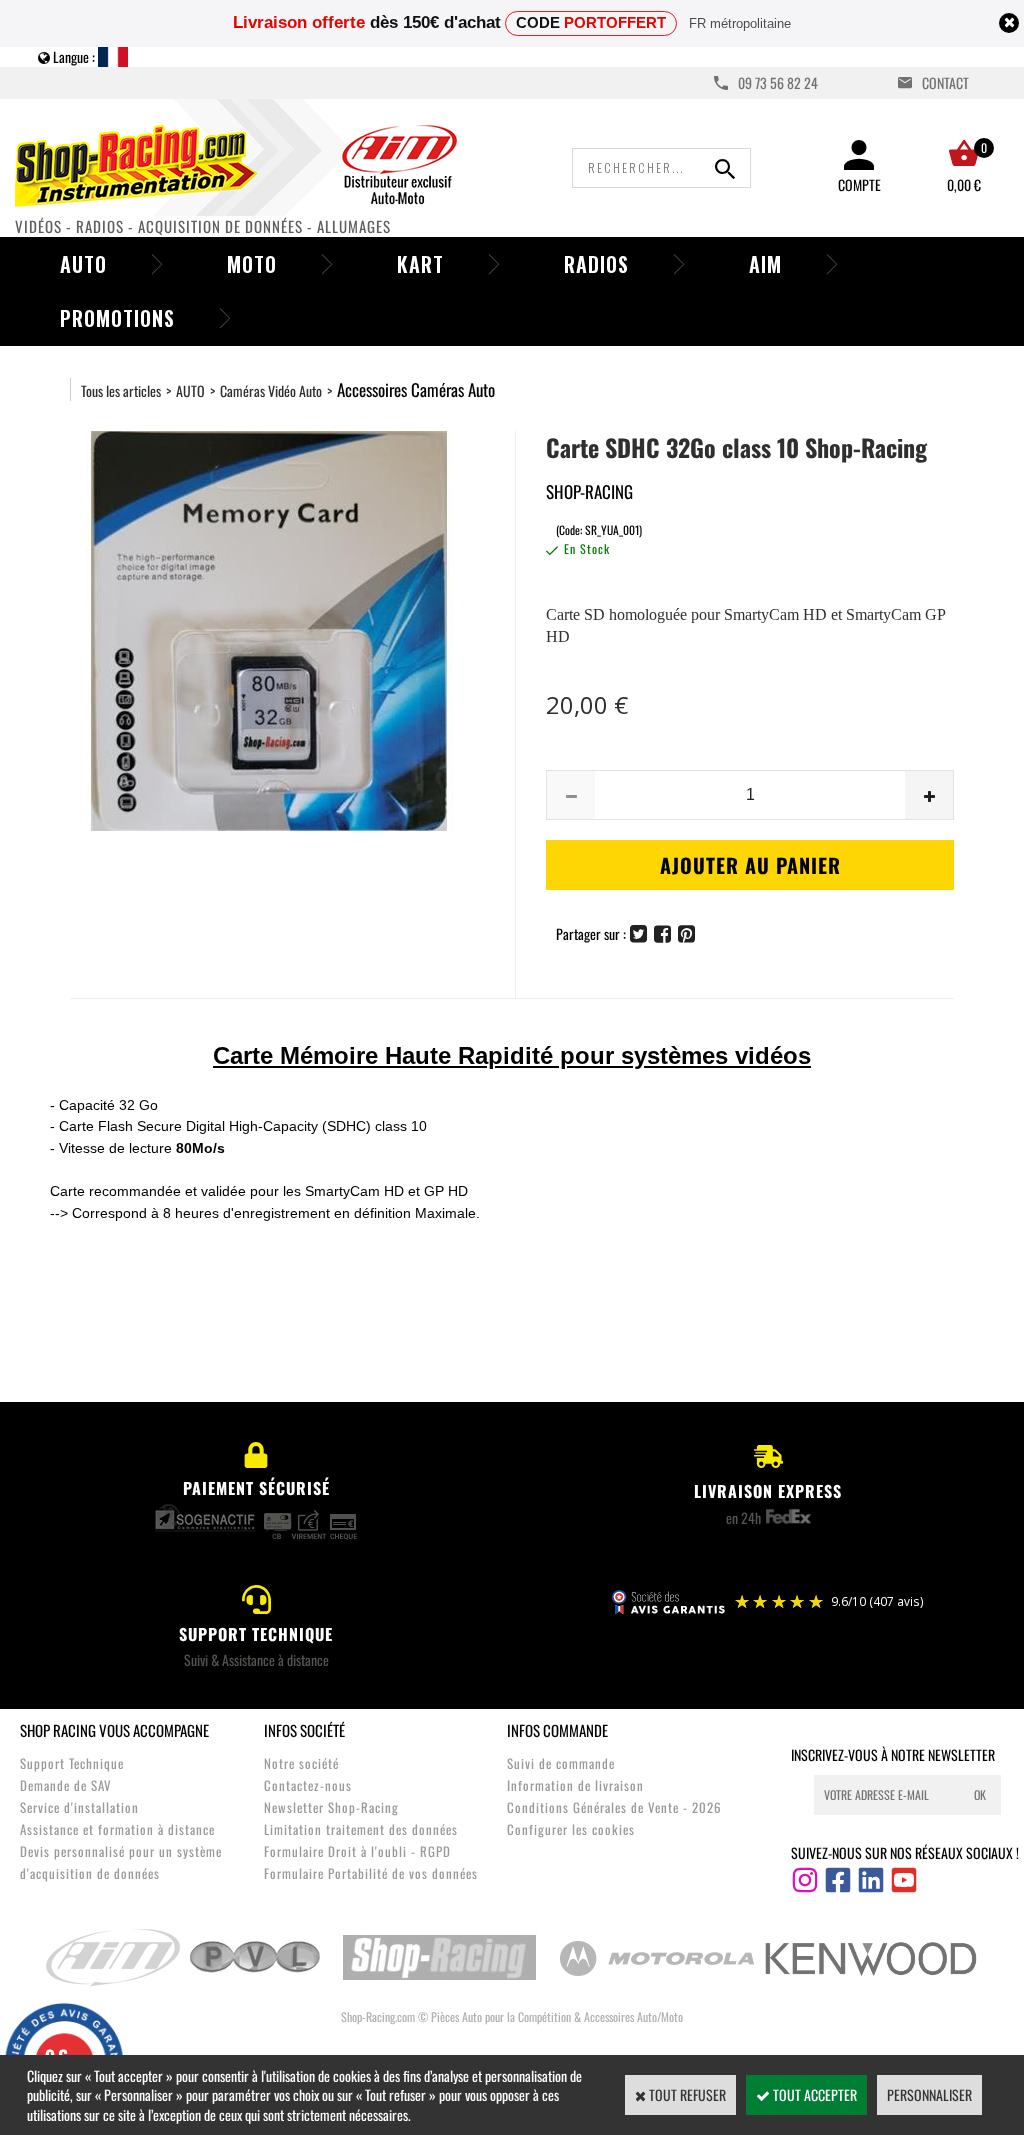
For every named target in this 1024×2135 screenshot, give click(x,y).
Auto (83, 264)
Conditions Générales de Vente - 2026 (614, 1807)
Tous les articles (121, 390)
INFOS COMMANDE (557, 1730)
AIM (765, 264)
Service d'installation (79, 1807)
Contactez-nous (308, 1785)
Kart (420, 264)
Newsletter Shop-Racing (331, 1807)
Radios (596, 264)
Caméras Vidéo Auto (271, 390)
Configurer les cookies (571, 1829)
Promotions (117, 318)
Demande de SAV (66, 1785)
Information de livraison (575, 1785)
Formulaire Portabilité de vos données (371, 1873)
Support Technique (72, 1763)
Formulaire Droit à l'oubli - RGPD (357, 1851)
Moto (252, 264)
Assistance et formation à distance (117, 1829)
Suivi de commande (561, 1763)
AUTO (190, 390)
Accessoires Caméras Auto (416, 389)
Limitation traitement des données (361, 1829)
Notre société (301, 1763)
